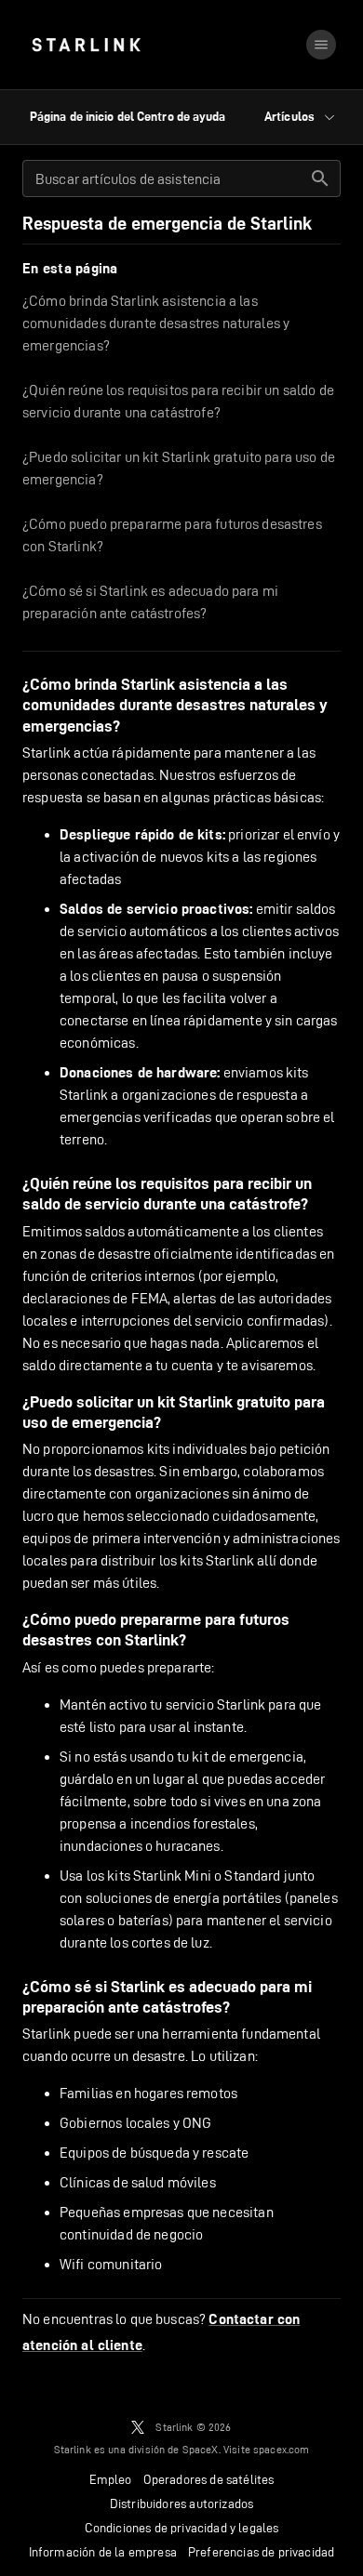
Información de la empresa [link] (103, 2552)
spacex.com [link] (282, 2449)
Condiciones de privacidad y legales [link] (182, 2528)
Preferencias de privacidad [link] (261, 2552)
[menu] (321, 45)
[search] (320, 178)
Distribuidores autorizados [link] (181, 2503)
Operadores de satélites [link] (209, 2479)
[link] (86, 45)
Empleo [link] (111, 2479)
